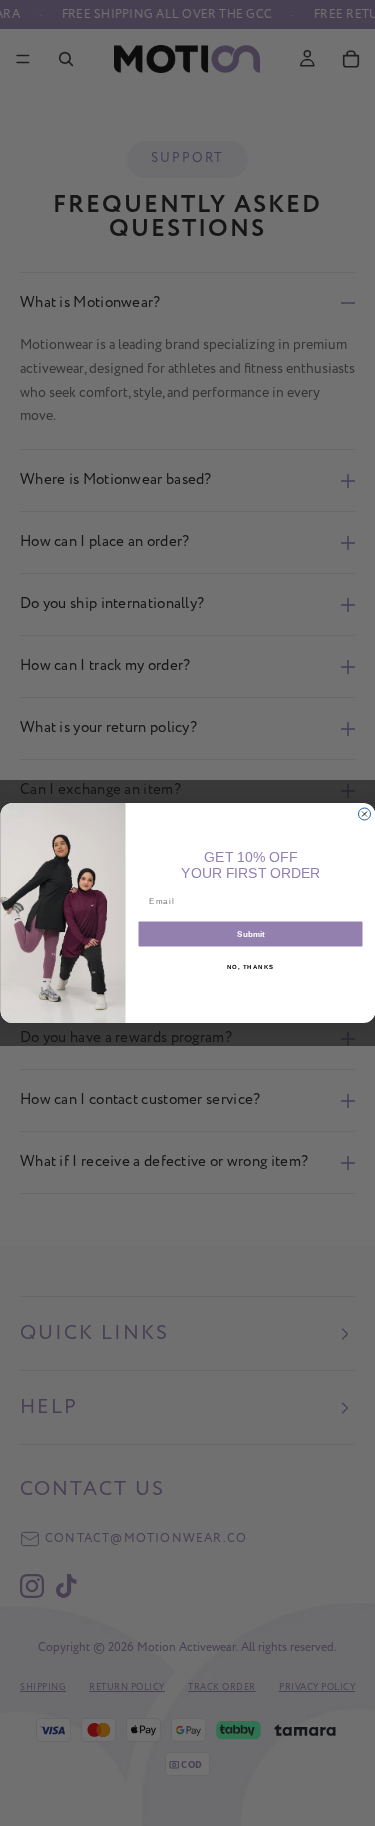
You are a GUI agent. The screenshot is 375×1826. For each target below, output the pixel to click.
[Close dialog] (364, 814)
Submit (250, 934)
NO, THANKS (250, 966)
